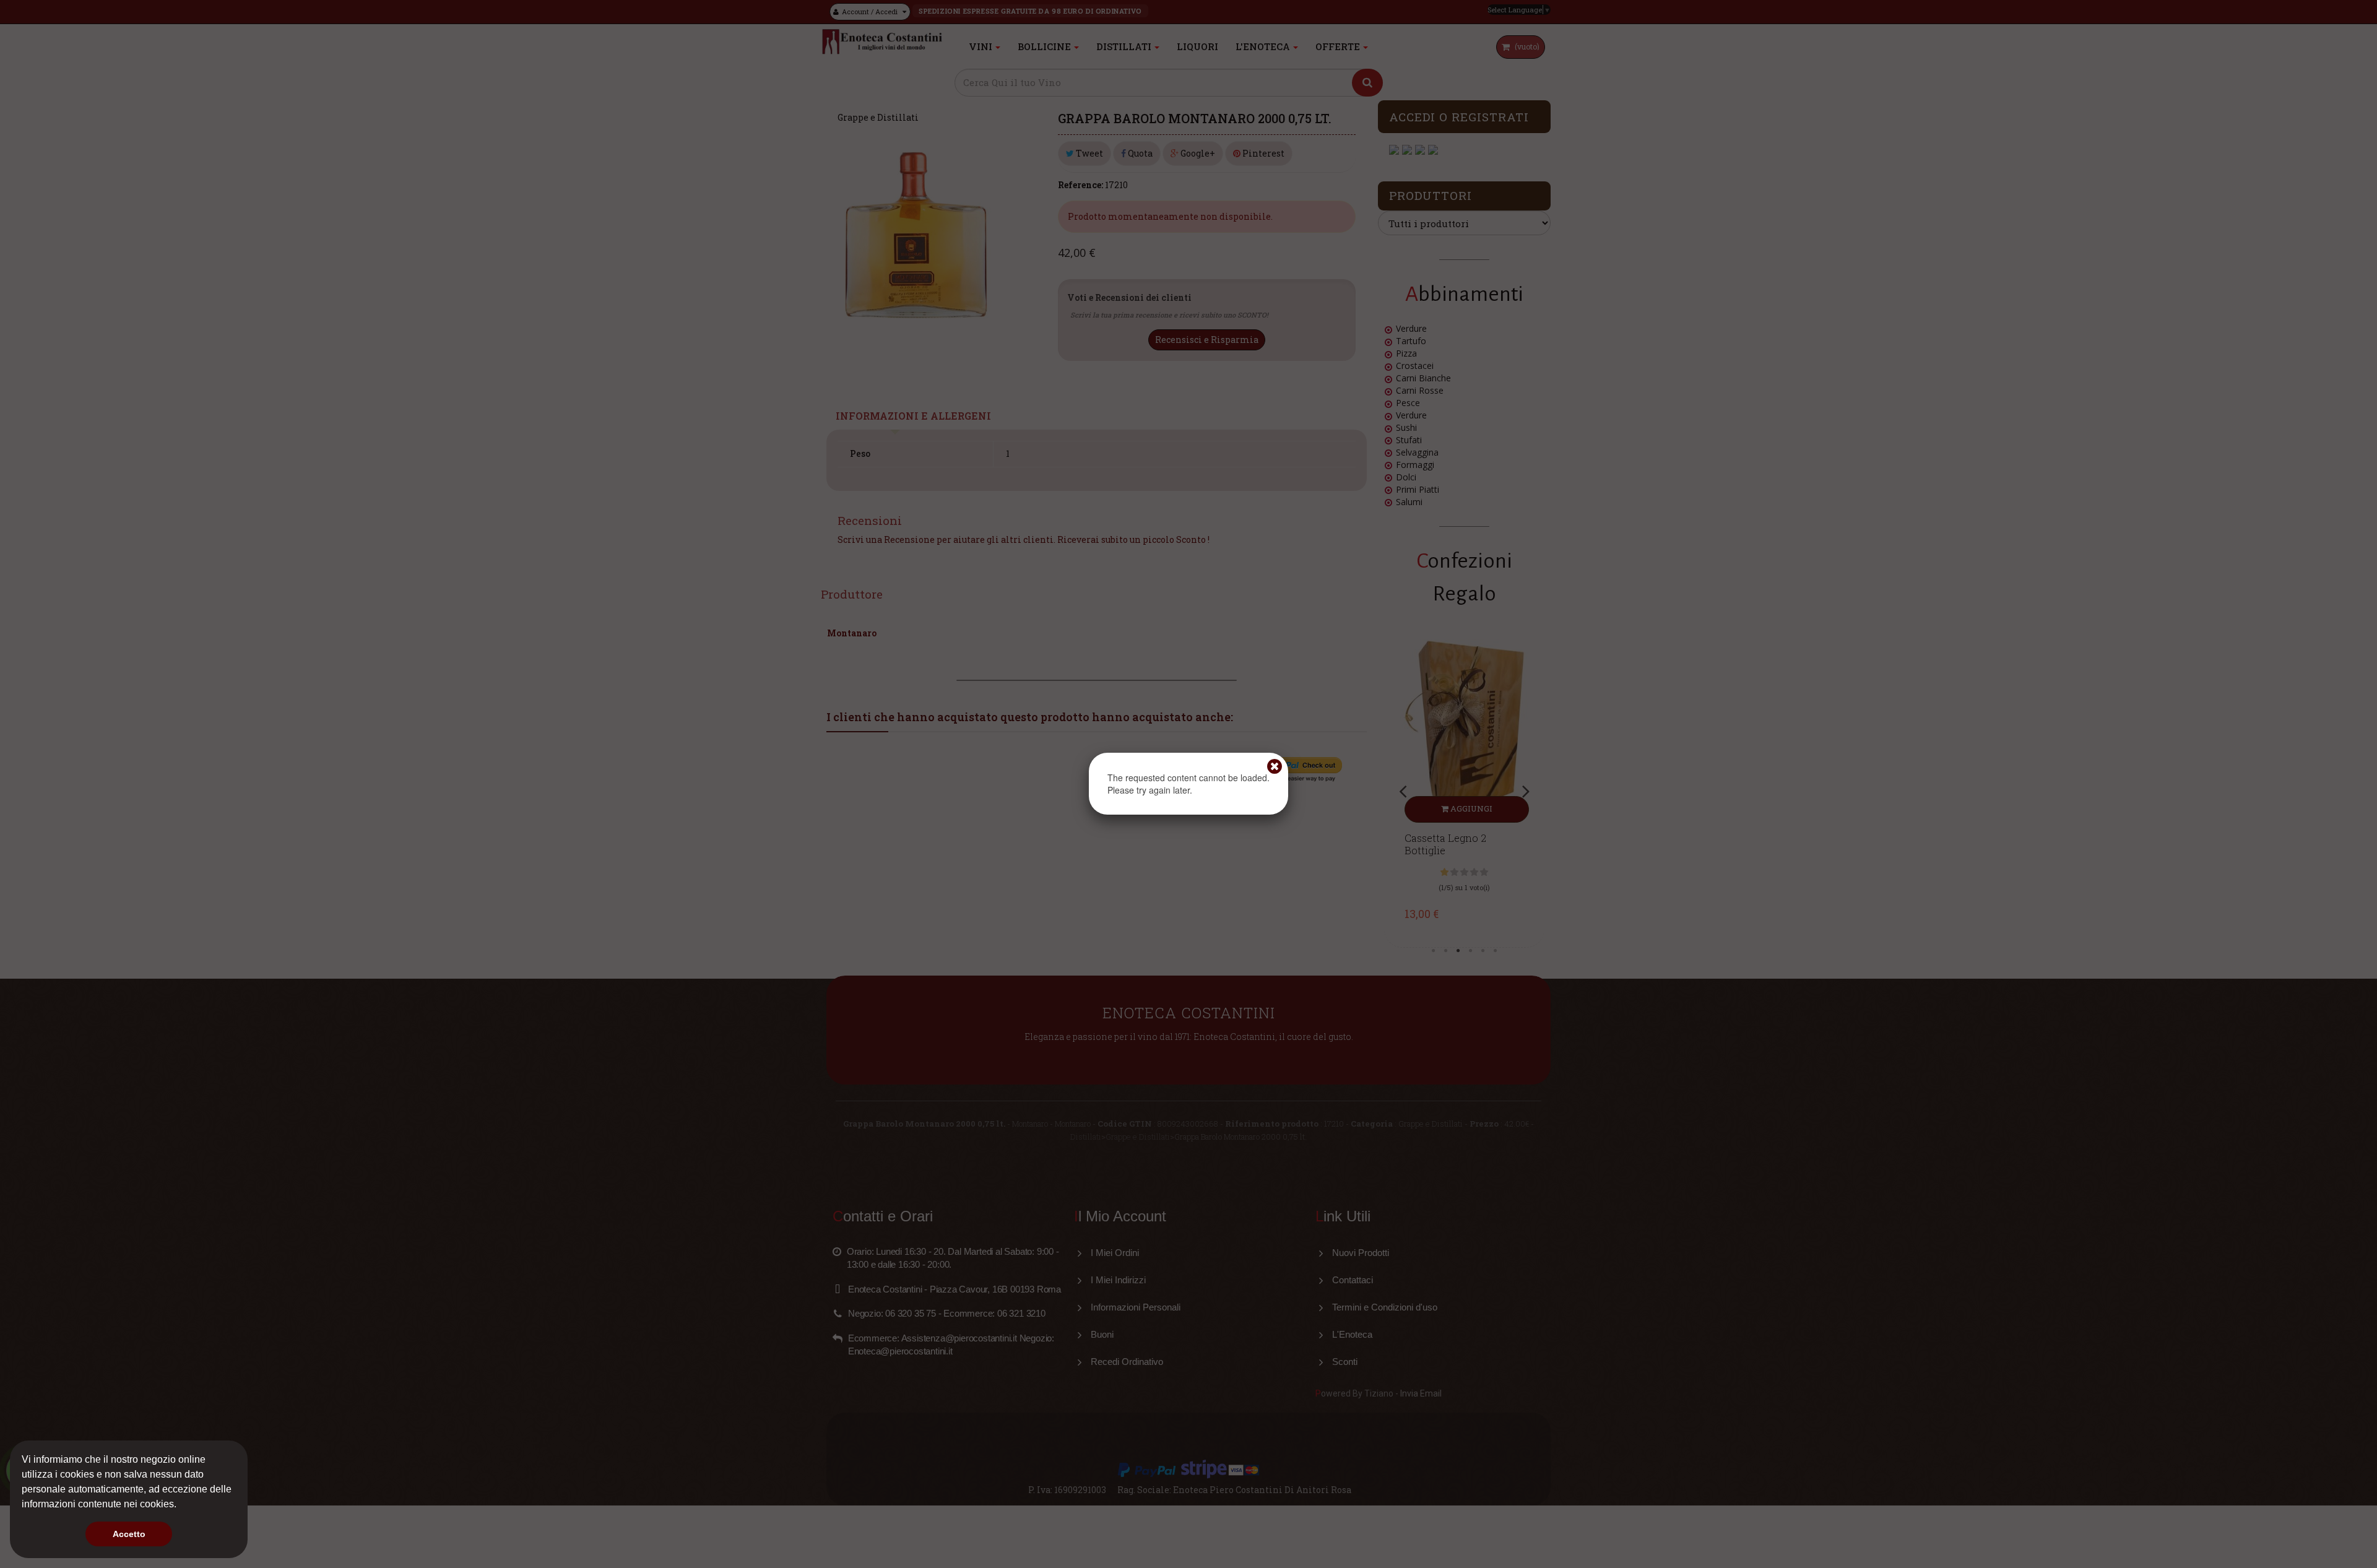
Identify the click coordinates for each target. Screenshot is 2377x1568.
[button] (181, 1505)
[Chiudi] (1275, 766)
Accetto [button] (129, 1534)
